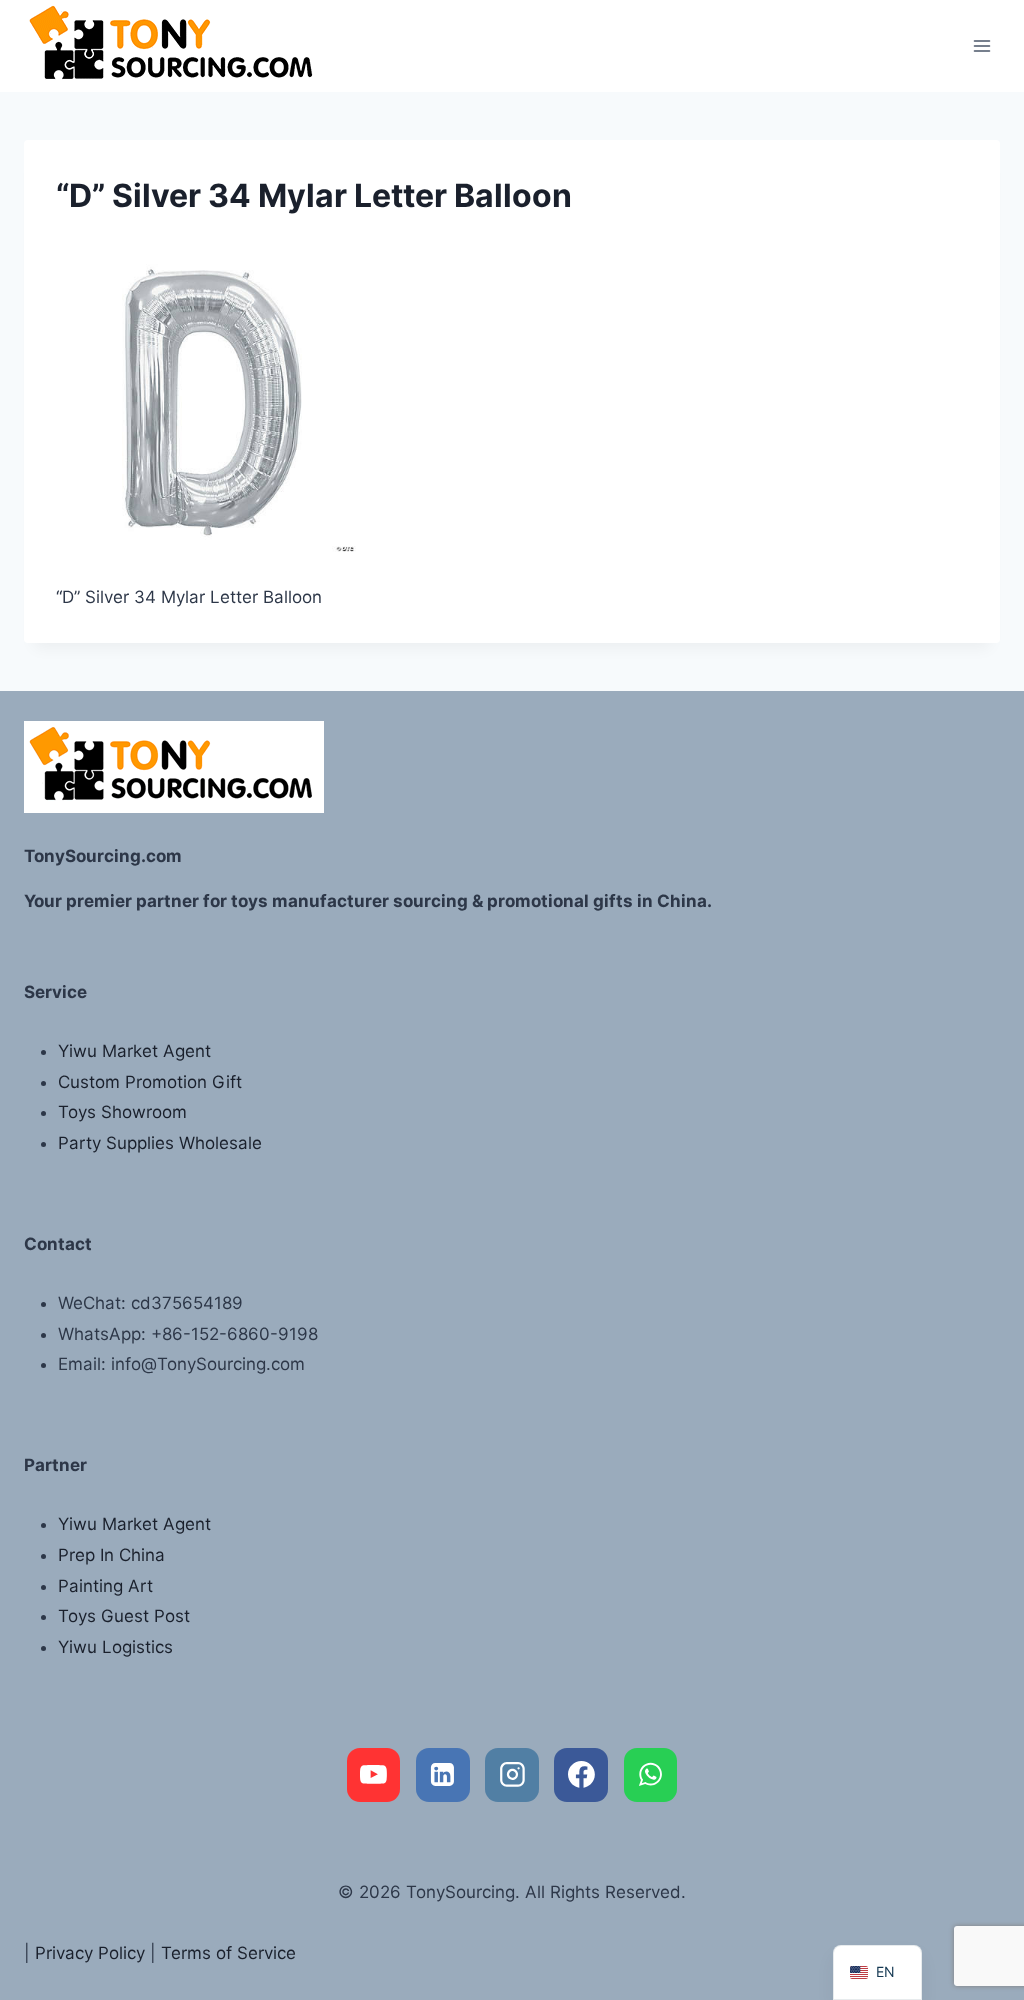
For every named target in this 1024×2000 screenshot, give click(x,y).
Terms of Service (228, 1953)
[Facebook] (581, 1775)
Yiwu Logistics (115, 1647)
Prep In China (111, 1555)
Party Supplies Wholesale (160, 1143)
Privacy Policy (90, 1953)
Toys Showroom (122, 1112)
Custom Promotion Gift (150, 1082)
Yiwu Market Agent (134, 1051)
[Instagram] (512, 1775)
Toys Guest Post (124, 1616)
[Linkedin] (443, 1775)
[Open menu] (981, 45)
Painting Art (105, 1586)
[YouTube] (374, 1775)
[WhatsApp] (651, 1775)
